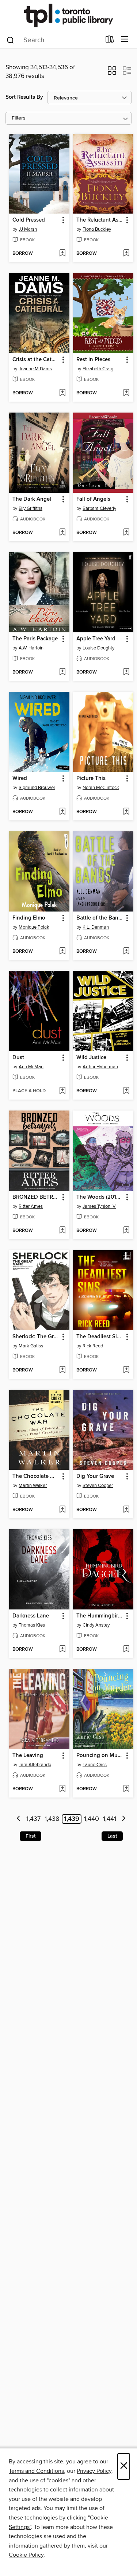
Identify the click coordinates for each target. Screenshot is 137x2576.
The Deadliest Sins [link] (100, 1337)
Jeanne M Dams (35, 369)
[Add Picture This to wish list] (126, 812)
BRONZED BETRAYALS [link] (36, 1197)
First (31, 1836)
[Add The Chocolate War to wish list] (62, 1510)
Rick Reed (93, 1346)
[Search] (10, 40)
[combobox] (53, 40)
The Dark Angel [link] (32, 499)
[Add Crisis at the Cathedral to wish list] (62, 393)
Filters (19, 118)
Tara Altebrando (35, 1765)
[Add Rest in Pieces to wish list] (126, 393)
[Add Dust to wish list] (62, 1091)
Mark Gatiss (31, 1346)
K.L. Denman (96, 927)
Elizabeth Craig (98, 369)
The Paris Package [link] (35, 639)
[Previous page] (19, 1819)
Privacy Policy (94, 2471)
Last (112, 1836)
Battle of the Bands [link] (100, 918)
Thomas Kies (32, 1625)
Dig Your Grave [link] (95, 1476)
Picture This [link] (91, 778)
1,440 (92, 1819)
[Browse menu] (125, 40)
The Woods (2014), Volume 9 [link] (100, 1197)
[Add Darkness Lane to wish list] (62, 1650)
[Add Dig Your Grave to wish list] (126, 1510)
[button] (112, 73)
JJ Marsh (28, 229)
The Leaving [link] (28, 1756)
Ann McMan (31, 1067)
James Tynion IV (99, 1206)
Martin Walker (33, 1486)
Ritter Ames (31, 1206)
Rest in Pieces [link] (93, 360)
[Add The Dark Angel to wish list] (62, 533)
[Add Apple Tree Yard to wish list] (126, 672)
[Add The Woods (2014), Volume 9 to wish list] (126, 1231)
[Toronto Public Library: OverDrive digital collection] (68, 15)
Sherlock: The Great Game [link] (36, 1337)
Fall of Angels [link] (93, 499)
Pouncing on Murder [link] (100, 1756)
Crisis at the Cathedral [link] (36, 360)
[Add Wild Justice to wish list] (126, 1091)
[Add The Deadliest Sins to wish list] (126, 1370)
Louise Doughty (98, 648)
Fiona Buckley (97, 229)
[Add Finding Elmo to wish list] (62, 952)
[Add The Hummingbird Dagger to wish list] (126, 1650)
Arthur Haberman (100, 1067)
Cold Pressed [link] (29, 220)
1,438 (52, 1819)
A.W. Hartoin (31, 648)
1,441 (110, 1819)
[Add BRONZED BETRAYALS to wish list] (62, 1231)
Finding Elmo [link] (29, 918)
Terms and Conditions (36, 2471)
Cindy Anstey (96, 1625)
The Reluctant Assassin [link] (100, 220)
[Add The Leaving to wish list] (62, 1789)
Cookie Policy (26, 2555)
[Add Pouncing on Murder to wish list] (126, 1789)
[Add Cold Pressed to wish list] (62, 254)
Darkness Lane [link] (31, 1616)
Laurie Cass (95, 1765)
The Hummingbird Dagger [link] (100, 1616)
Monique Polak (34, 927)
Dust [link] (18, 1058)
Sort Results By (24, 97)
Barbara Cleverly (99, 508)
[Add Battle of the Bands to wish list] (126, 952)
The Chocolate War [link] (36, 1476)
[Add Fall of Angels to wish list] (126, 533)
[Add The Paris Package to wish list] (62, 672)
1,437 (33, 1819)
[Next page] (124, 1819)
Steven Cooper (98, 1486)
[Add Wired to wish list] (62, 812)
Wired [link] (20, 778)
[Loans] (110, 41)
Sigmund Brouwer (37, 788)
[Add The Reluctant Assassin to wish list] (126, 254)
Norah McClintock (101, 788)
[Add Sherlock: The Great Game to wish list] (62, 1370)
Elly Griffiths (31, 508)
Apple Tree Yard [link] (96, 639)
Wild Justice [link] (91, 1058)
